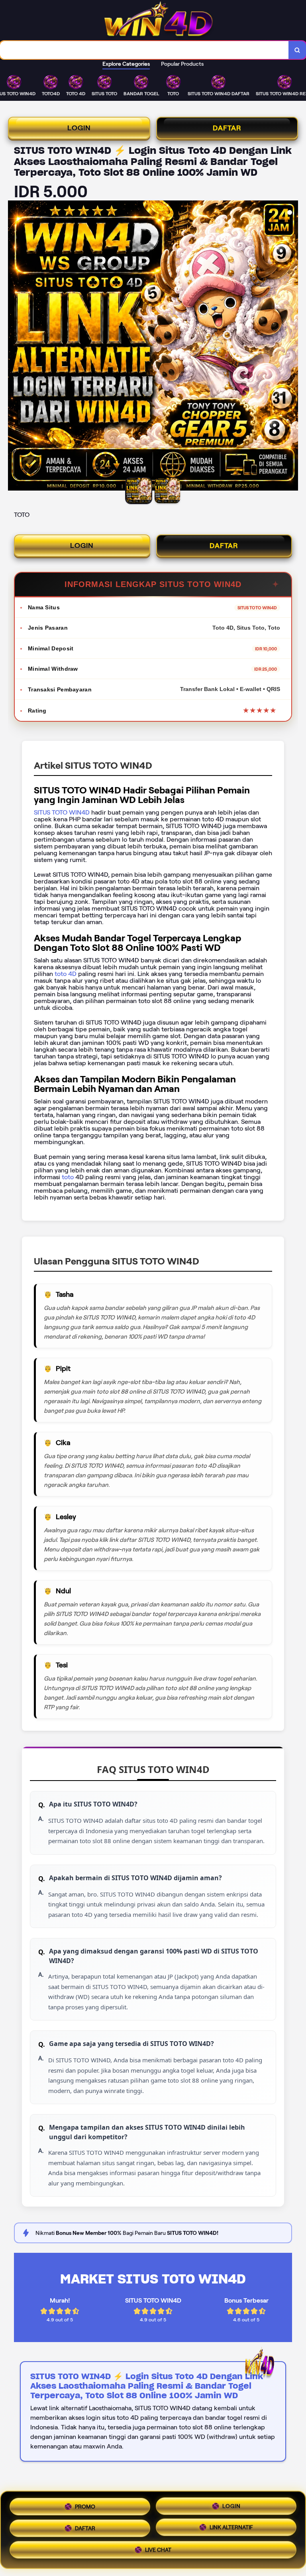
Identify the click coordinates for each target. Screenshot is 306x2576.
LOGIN (79, 128)
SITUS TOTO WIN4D (62, 812)
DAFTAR (227, 128)
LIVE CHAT (158, 2551)
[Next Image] (292, 347)
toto (69, 1177)
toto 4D (65, 974)
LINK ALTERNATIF (231, 2527)
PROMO (85, 2505)
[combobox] (144, 50)
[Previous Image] (14, 347)
